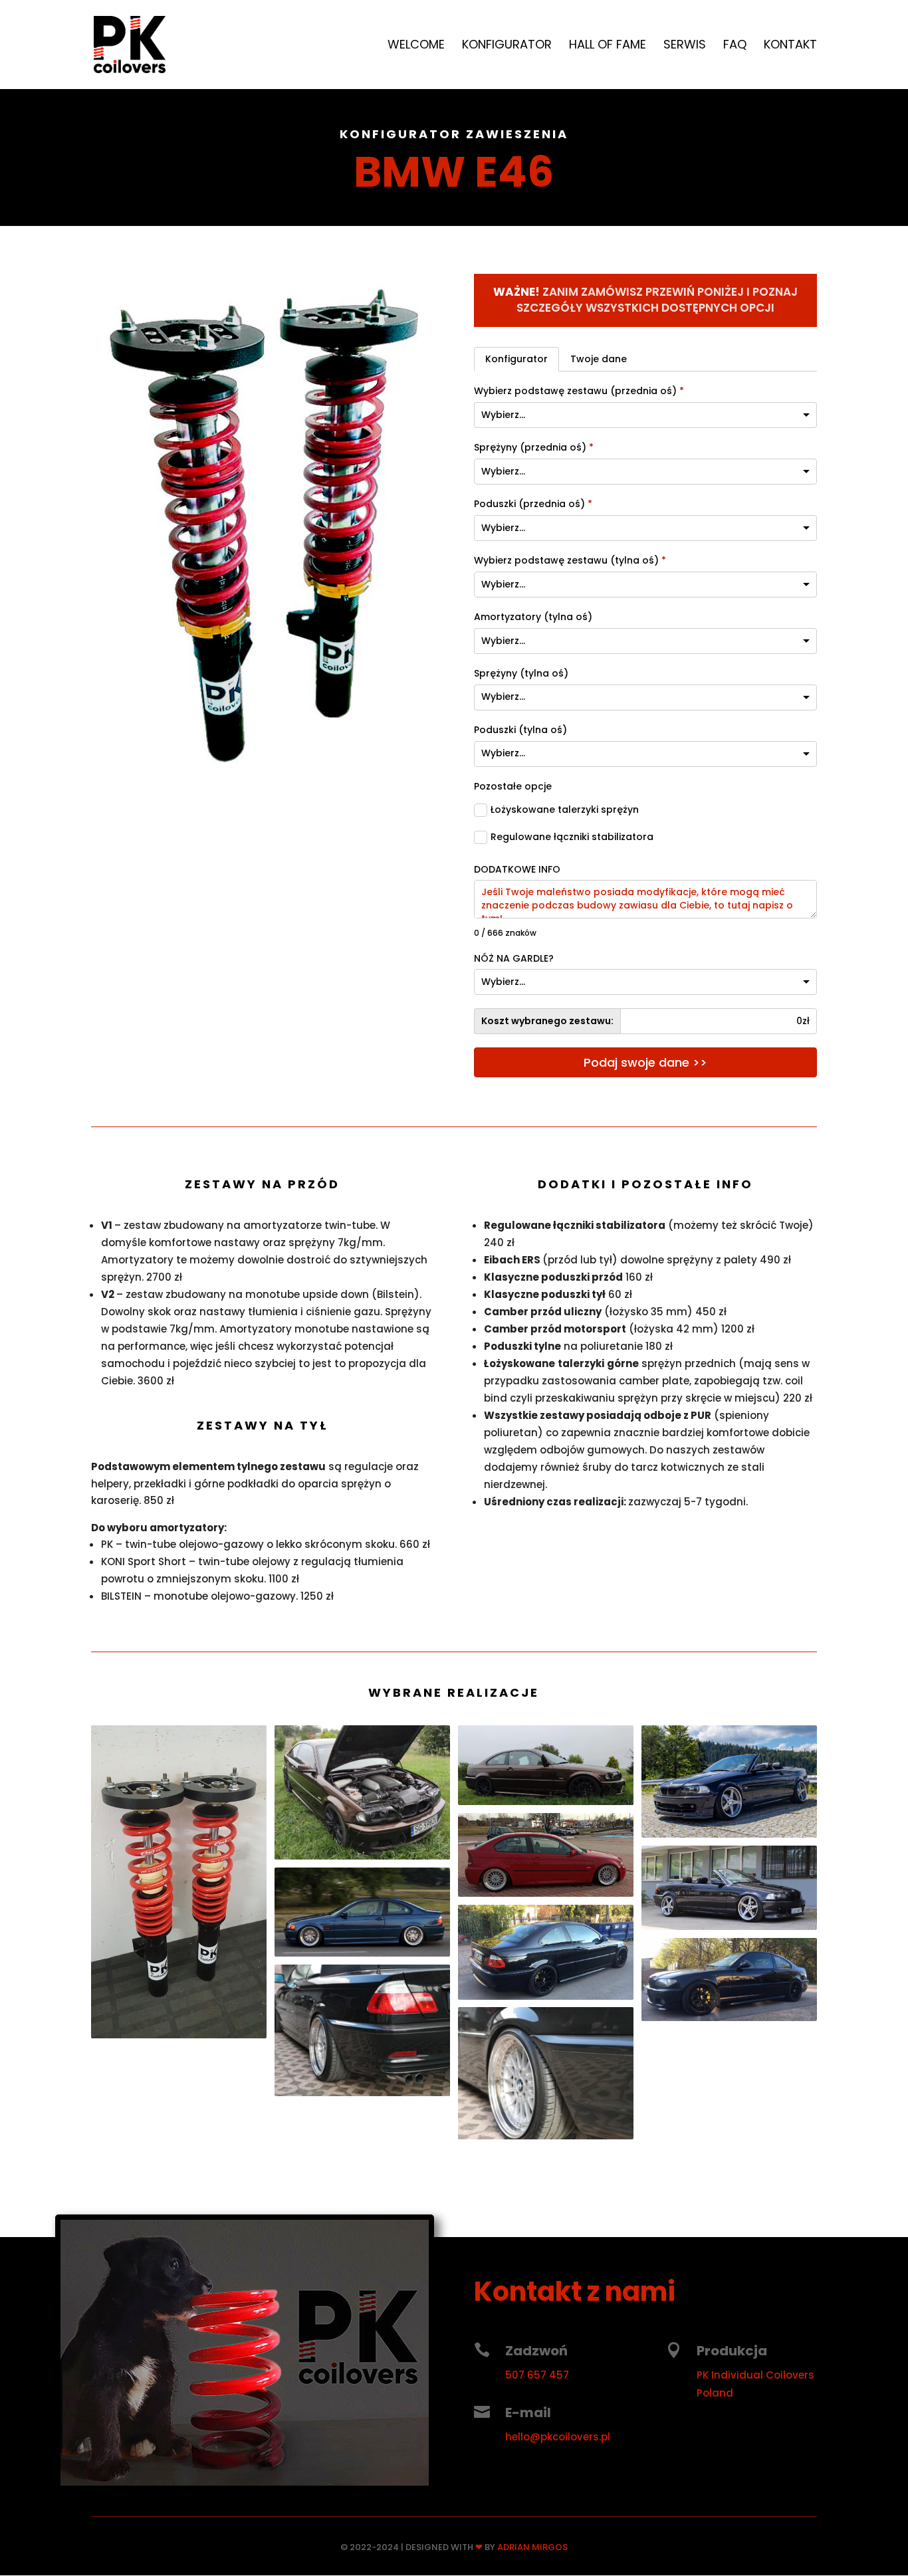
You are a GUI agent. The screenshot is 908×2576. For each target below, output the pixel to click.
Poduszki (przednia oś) (533, 504)
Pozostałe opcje (513, 787)
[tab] (516, 360)
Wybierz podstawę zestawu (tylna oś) (570, 561)
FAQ (735, 46)
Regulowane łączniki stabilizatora (572, 837)
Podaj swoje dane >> (645, 1062)
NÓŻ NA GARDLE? (514, 959)
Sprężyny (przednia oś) (534, 448)
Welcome (416, 46)
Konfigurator (507, 46)
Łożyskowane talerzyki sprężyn (565, 810)
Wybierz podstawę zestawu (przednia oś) (579, 391)
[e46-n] (263, 771)
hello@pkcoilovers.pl (558, 2437)
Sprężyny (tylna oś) (521, 674)
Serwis (685, 46)
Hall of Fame (608, 46)
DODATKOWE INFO (517, 870)
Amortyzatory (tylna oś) (533, 617)
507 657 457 (537, 2375)
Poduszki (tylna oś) (520, 730)
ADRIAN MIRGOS (532, 2547)
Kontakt (790, 46)
